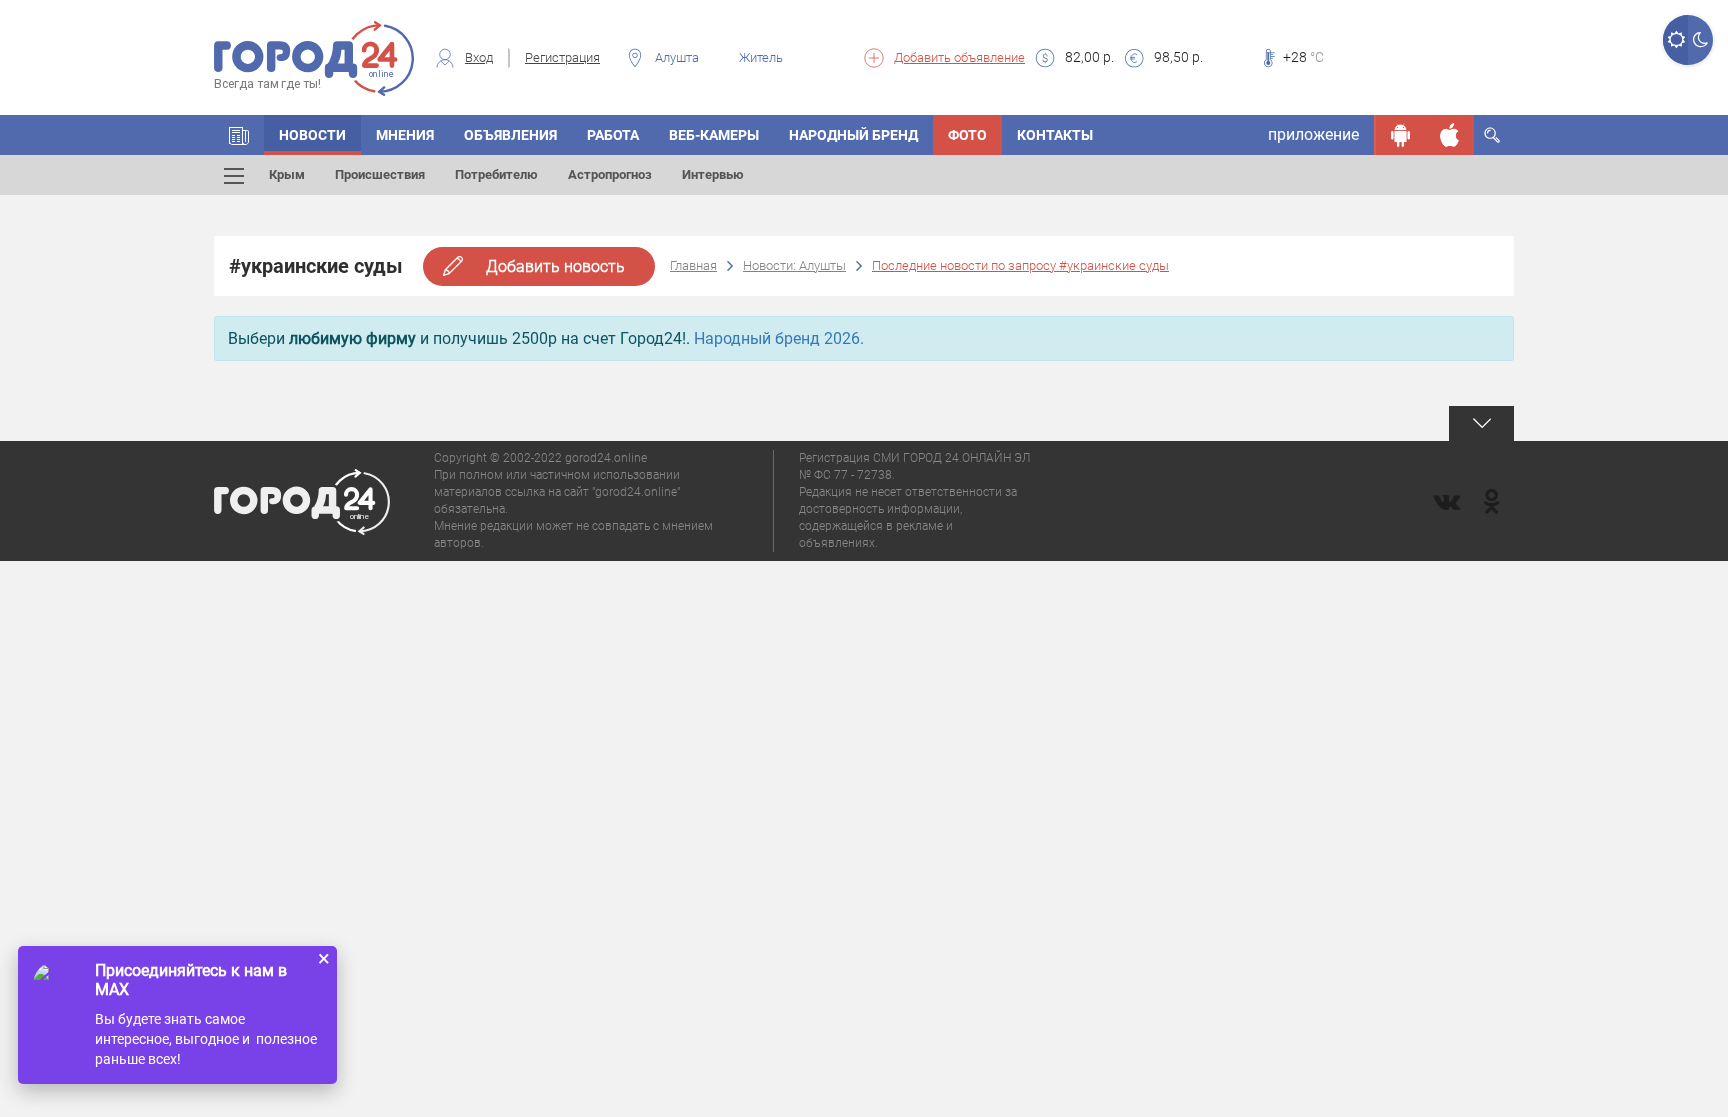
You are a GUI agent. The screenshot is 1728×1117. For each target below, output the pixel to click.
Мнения (405, 135)
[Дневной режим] (1675, 40)
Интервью (713, 174)
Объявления (510, 135)
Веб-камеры (714, 135)
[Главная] (239, 135)
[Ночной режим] (1700, 40)
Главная (693, 265)
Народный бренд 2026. (779, 338)
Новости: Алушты (794, 265)
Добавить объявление (959, 57)
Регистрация (562, 57)
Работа (613, 135)
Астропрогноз (610, 174)
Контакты (1055, 135)
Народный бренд (853, 135)
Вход (479, 57)
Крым (287, 174)
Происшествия (380, 174)
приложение (1313, 134)
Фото (967, 135)
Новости (312, 135)
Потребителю (496, 174)
